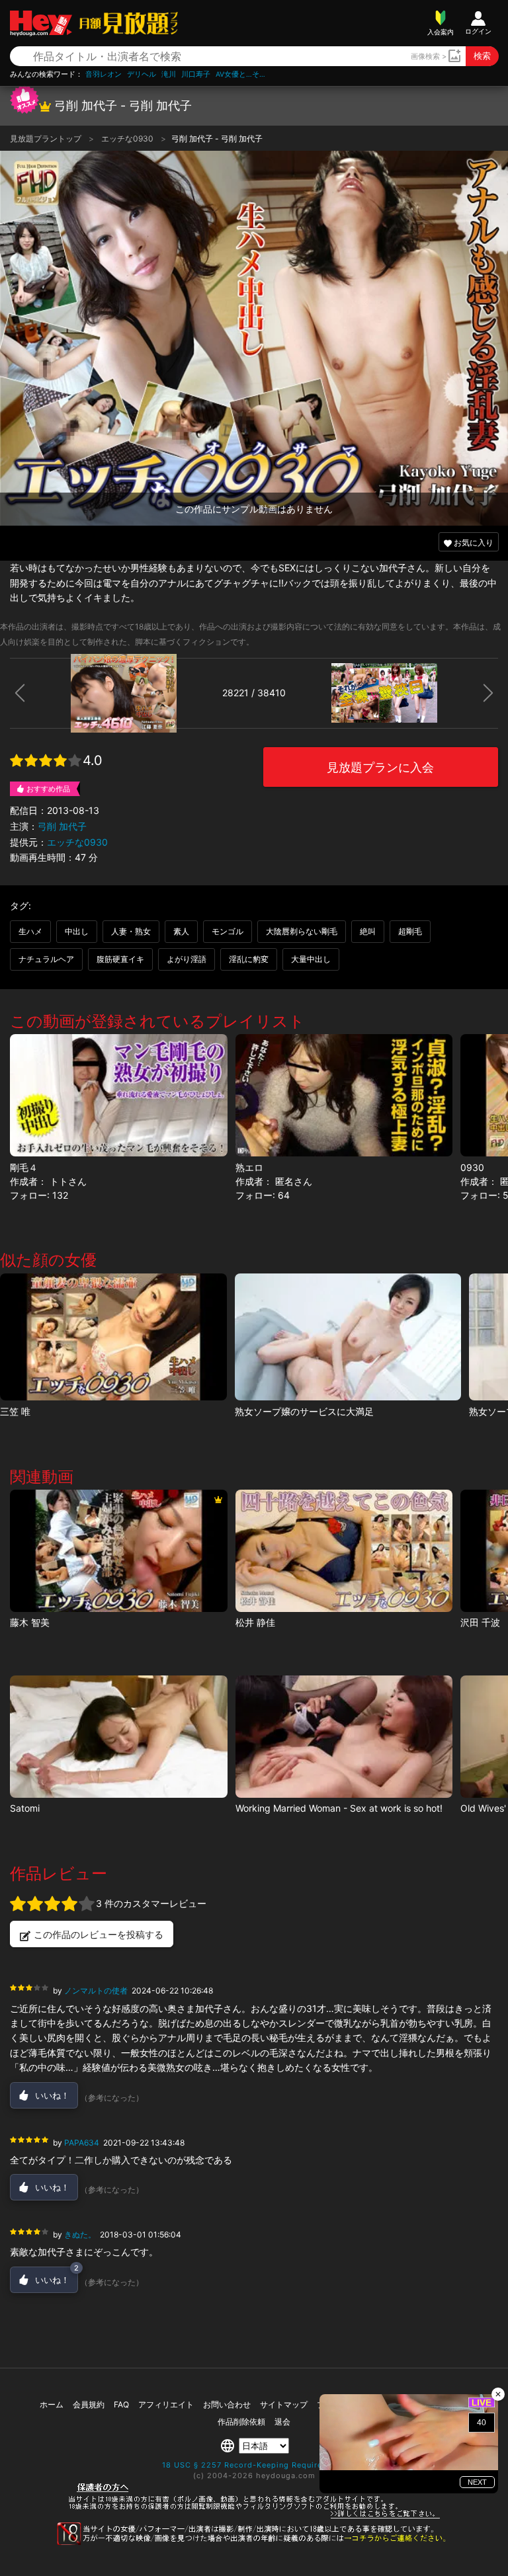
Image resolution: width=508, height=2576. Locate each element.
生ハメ (30, 931)
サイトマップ (284, 2404)
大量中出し (311, 959)
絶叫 (368, 931)
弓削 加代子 (62, 826)
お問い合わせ (227, 2404)
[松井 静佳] (344, 1551)
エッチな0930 (128, 139)
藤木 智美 (30, 1622)
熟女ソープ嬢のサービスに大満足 (304, 1411)
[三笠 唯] (113, 1337)
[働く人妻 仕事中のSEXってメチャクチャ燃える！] (344, 1737)
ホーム (52, 2404)
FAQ (121, 2404)
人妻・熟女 (131, 931)
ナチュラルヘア (46, 959)
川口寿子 (196, 74)
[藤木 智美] (118, 1551)
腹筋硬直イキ (120, 959)
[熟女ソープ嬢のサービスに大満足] (348, 1337)
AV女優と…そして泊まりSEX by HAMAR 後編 (242, 74)
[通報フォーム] (254, 2542)
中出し (77, 931)
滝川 (169, 74)
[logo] (125, 23)
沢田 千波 (480, 1622)
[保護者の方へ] (254, 2516)
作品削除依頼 (241, 2422)
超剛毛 (410, 931)
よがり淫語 (187, 959)
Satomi (25, 1808)
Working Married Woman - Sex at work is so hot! (339, 1808)
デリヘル (142, 74)
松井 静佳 (255, 1622)
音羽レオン (104, 74)
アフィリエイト (166, 2404)
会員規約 (89, 2404)
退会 (282, 2422)
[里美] (118, 1737)
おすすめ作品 (48, 789)
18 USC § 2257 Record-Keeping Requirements (254, 2465)
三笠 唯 (15, 1411)
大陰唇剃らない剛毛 (302, 931)
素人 (181, 931)
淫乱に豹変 (249, 959)
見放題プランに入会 (380, 767)
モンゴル (228, 931)
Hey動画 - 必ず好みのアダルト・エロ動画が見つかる (41, 23)
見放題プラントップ (47, 139)
